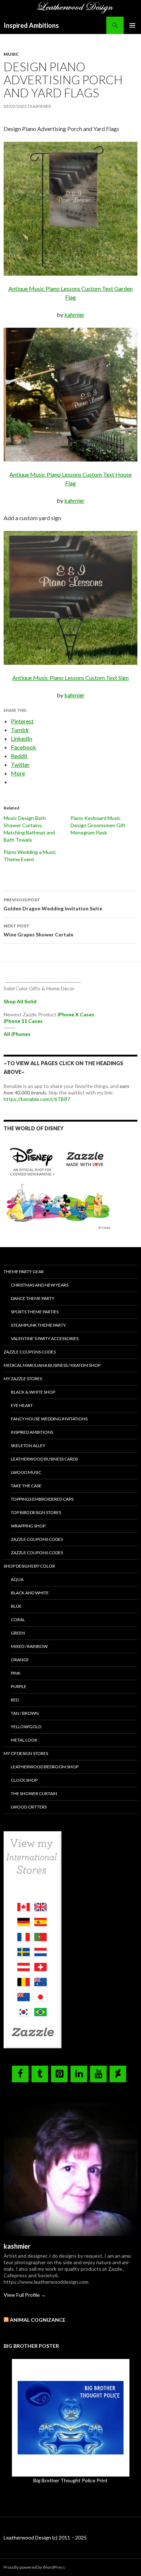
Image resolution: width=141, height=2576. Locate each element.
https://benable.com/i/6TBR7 (37, 1099)
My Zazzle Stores (23, 1379)
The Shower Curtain (34, 1793)
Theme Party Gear (24, 1272)
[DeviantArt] (118, 2074)
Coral (18, 1619)
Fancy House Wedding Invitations (49, 1419)
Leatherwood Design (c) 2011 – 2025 (45, 2537)
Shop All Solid (20, 1001)
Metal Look (24, 1740)
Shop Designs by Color (29, 1566)
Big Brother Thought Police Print (70, 2480)
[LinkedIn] (79, 2074)
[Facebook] (20, 2074)
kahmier (74, 314)
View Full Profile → (25, 2295)
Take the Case (26, 1486)
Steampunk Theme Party (38, 1325)
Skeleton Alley (28, 1446)
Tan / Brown (25, 1713)
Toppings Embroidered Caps (42, 1499)
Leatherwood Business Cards (44, 1459)
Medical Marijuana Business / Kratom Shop (52, 1365)
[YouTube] (98, 2074)
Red (15, 1700)
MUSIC (11, 54)
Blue (16, 1606)
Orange (20, 1660)
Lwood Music (26, 1472)
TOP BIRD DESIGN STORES (36, 1512)
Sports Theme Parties (35, 1312)
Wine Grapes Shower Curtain (39, 930)
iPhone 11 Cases (23, 1021)
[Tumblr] (40, 2074)
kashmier (40, 106)
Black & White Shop (33, 1392)
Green (18, 1633)
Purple (19, 1686)
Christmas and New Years (40, 1285)
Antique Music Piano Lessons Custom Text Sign (70, 678)
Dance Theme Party (33, 1298)
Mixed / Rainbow (29, 1646)
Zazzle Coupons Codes (30, 1352)
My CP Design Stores (26, 1753)
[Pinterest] (59, 2074)
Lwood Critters (29, 1807)
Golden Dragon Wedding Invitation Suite (53, 904)
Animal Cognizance (38, 2320)
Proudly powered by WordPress (34, 2567)
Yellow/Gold (26, 1727)
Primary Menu (132, 25)
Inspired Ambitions (31, 25)
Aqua (17, 1579)
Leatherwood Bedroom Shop (45, 1767)
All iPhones (17, 1034)
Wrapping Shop (28, 1526)
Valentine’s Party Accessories (45, 1338)
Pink (16, 1673)
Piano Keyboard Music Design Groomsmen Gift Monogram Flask (98, 825)
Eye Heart (22, 1405)
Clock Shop (24, 1780)
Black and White (30, 1593)
